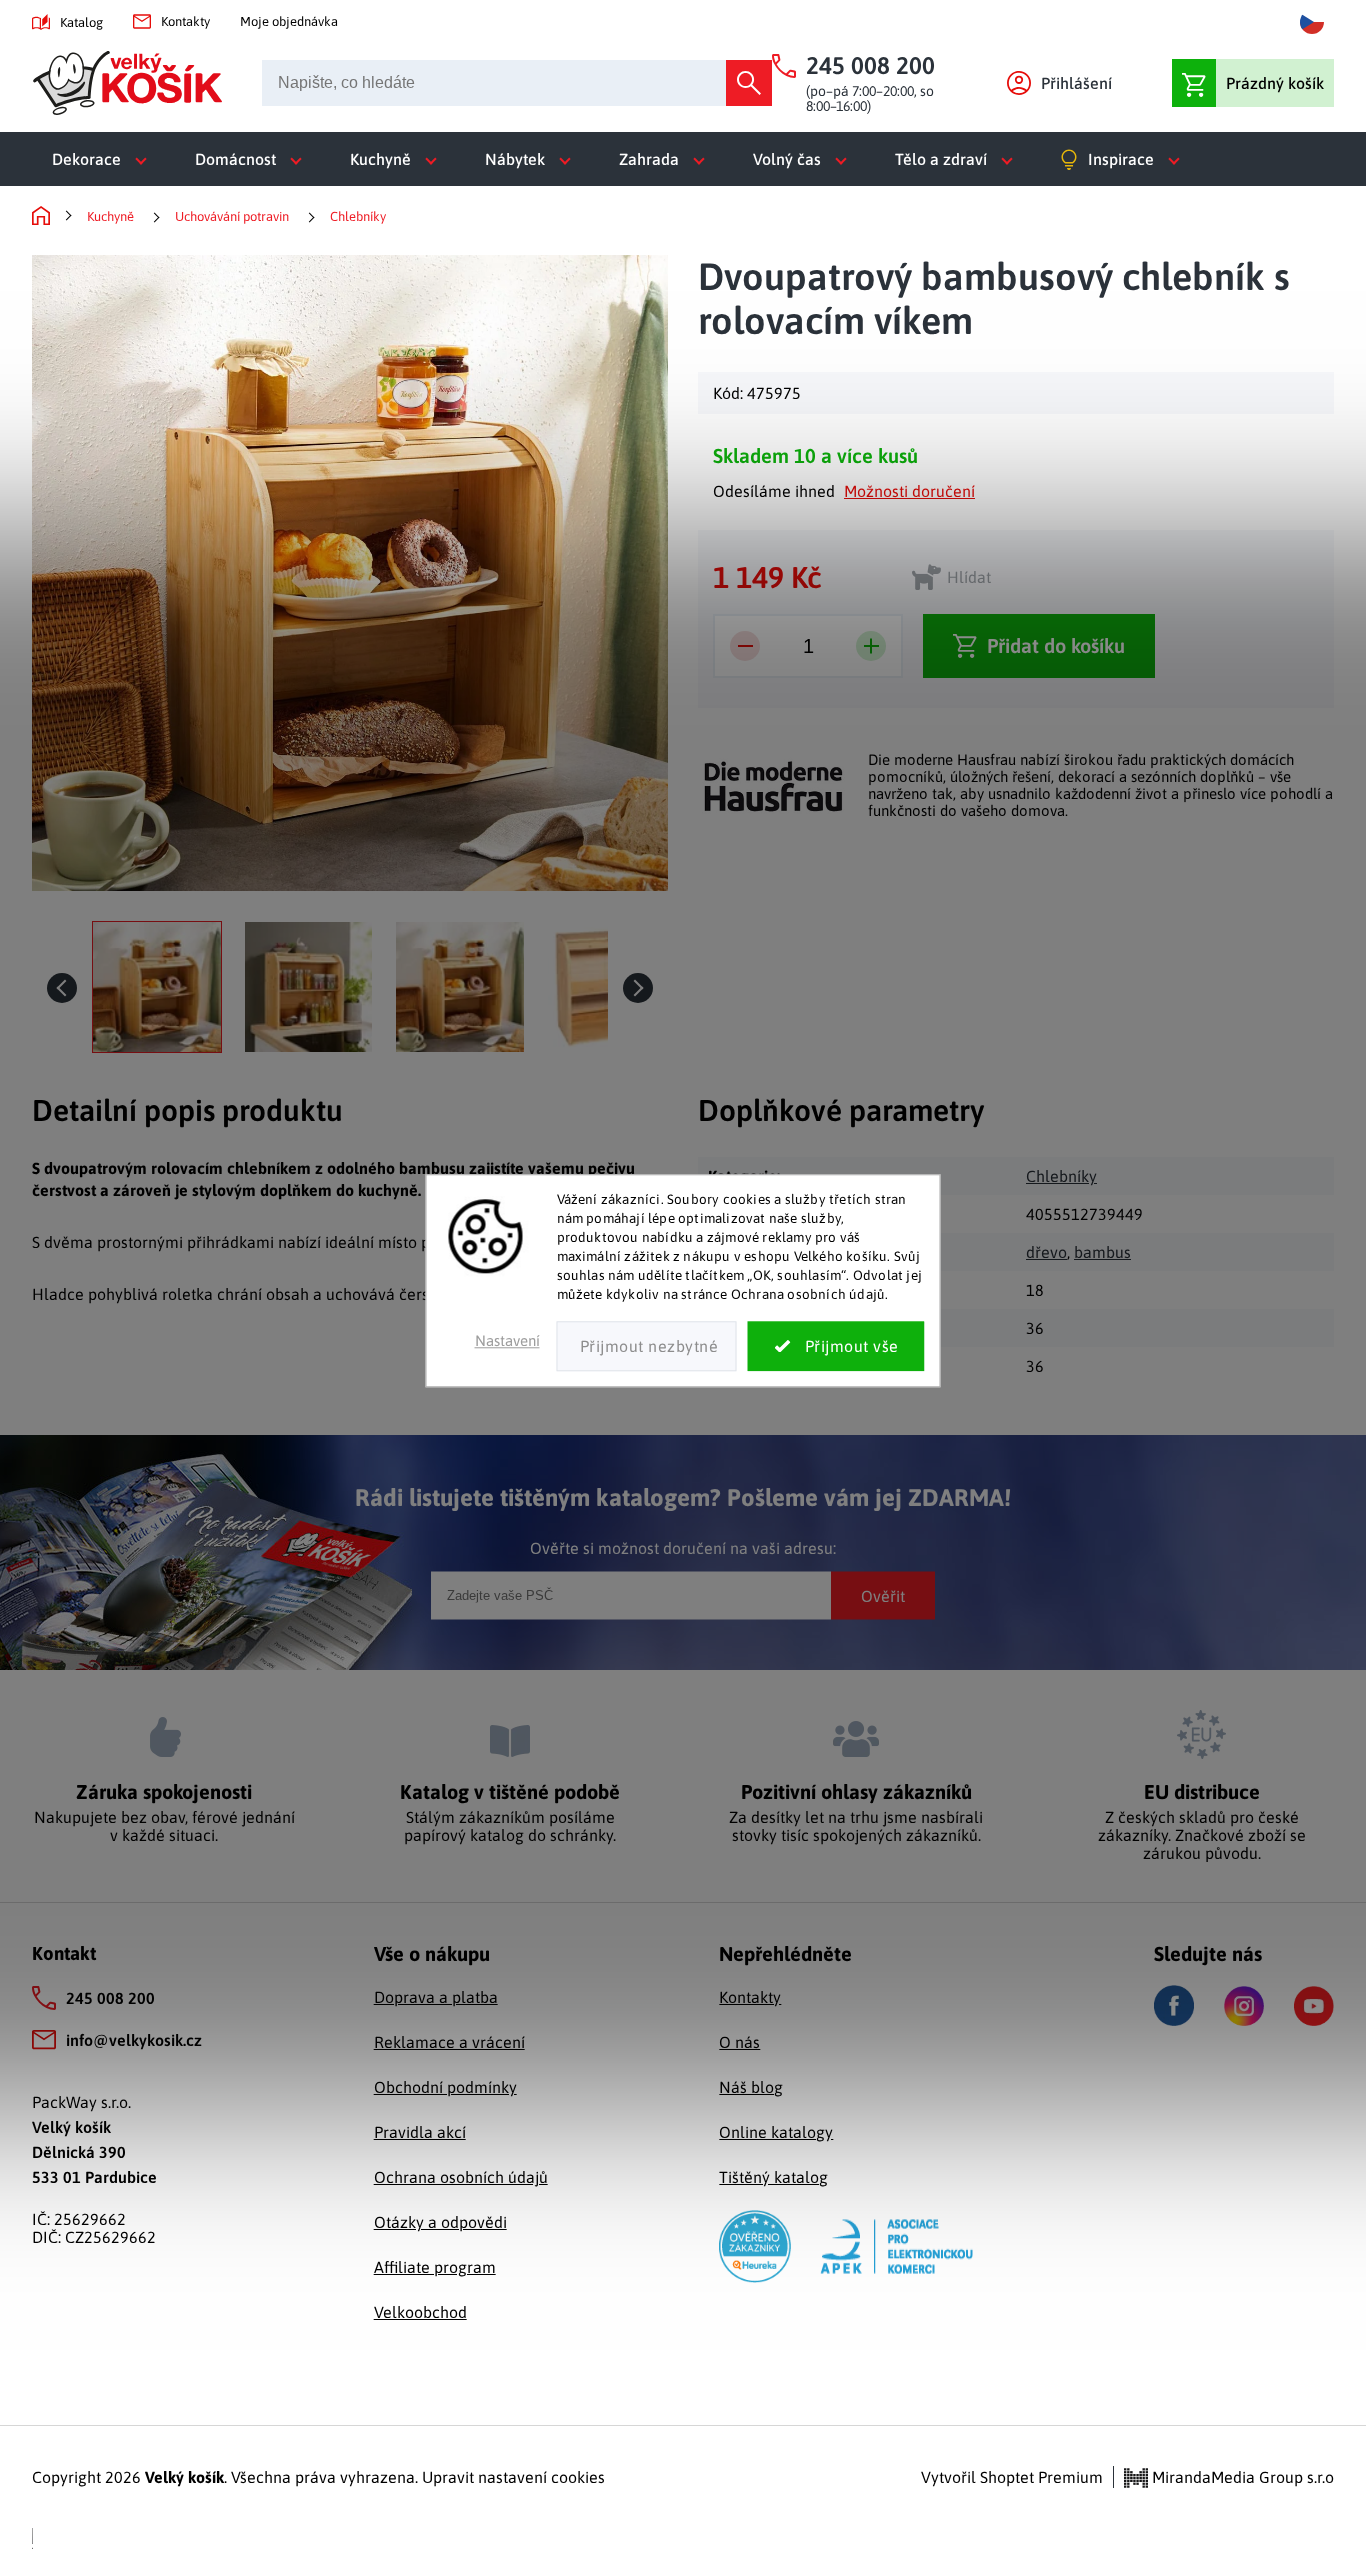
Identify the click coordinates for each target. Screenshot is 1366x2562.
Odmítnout (647, 1347)
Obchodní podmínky (445, 2087)
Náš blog (751, 2087)
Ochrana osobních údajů (461, 2177)
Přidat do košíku (1056, 645)
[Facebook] (1174, 2005)
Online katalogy (776, 2132)
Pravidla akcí (420, 2132)
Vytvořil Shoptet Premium (1012, 2477)
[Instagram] (1244, 2006)
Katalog (81, 22)
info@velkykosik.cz (134, 2040)
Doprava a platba (436, 1997)
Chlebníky (1061, 1176)
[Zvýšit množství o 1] (871, 646)
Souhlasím (836, 1347)
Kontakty (185, 21)
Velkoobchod (420, 2312)
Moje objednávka (289, 21)
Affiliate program (435, 2267)
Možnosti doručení (909, 491)
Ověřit (883, 1595)
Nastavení (507, 1341)
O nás (739, 2042)
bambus (1102, 1252)
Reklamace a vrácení (449, 2042)
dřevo (1046, 1252)
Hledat (749, 83)
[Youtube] (1314, 2006)
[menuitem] (103, 159)
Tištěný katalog (773, 2177)
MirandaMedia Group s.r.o (1241, 2477)
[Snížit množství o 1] (745, 646)
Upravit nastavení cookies (513, 2477)
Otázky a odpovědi (440, 2222)
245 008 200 (110, 1998)
